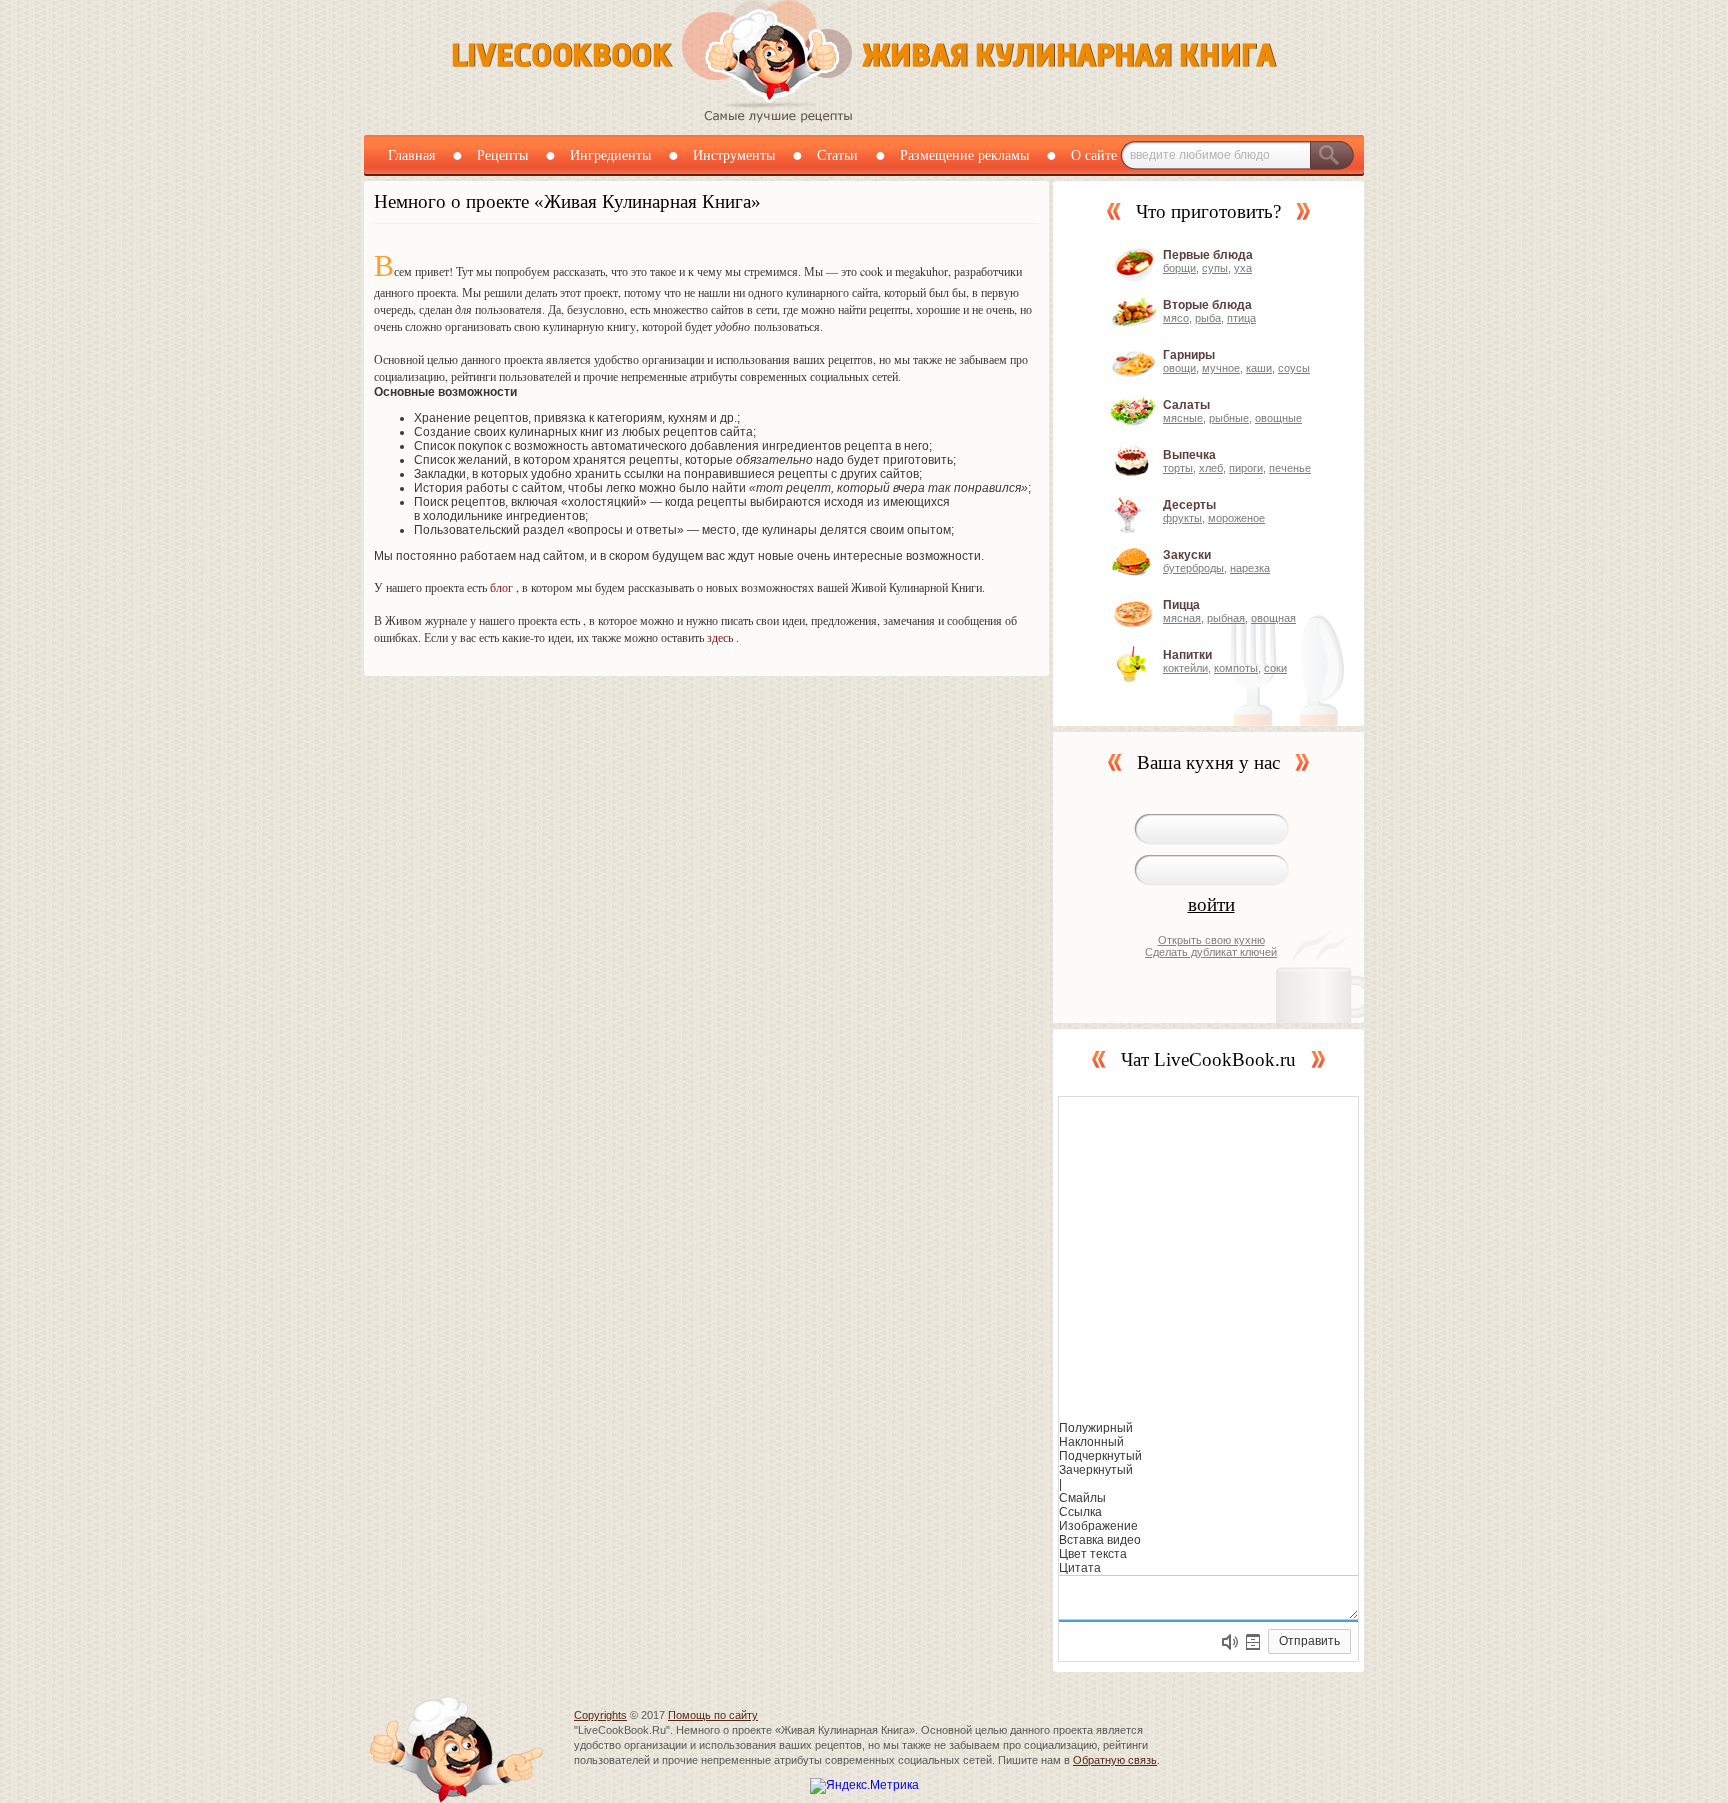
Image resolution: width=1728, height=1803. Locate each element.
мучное (1221, 368)
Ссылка (1080, 1512)
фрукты (1182, 518)
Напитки (1187, 655)
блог (501, 587)
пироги (1246, 468)
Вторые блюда (1207, 305)
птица (1241, 318)
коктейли (1185, 668)
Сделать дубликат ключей (1211, 952)
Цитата (1080, 1568)
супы (1215, 268)
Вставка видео (1100, 1540)
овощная (1273, 618)
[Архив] (1253, 1642)
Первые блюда (1208, 255)
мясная (1182, 618)
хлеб (1211, 468)
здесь (720, 637)
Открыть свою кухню (1211, 940)
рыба (1208, 318)
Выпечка (1189, 455)
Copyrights (600, 1715)
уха (1243, 268)
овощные (1278, 418)
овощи (1179, 368)
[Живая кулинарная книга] (864, 119)
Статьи (837, 155)
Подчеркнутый (1100, 1456)
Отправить (1309, 1641)
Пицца (1181, 605)
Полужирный (1096, 1428)
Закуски (1187, 555)
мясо (1176, 318)
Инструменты (734, 155)
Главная (411, 155)
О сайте (1094, 155)
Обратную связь (1115, 1760)
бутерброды (1193, 568)
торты (1178, 468)
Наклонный (1091, 1442)
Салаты (1186, 405)
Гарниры (1189, 355)
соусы (1294, 368)
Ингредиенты (610, 155)
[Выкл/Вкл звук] (1230, 1642)
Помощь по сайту (713, 1715)
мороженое (1236, 518)
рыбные (1229, 418)
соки (1275, 668)
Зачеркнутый (1096, 1470)
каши (1259, 368)
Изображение (1098, 1526)
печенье (1290, 468)
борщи (1179, 268)
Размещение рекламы (964, 155)
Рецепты (502, 155)
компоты (1236, 668)
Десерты (1189, 505)
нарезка (1250, 568)
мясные (1183, 418)
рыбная (1226, 618)
